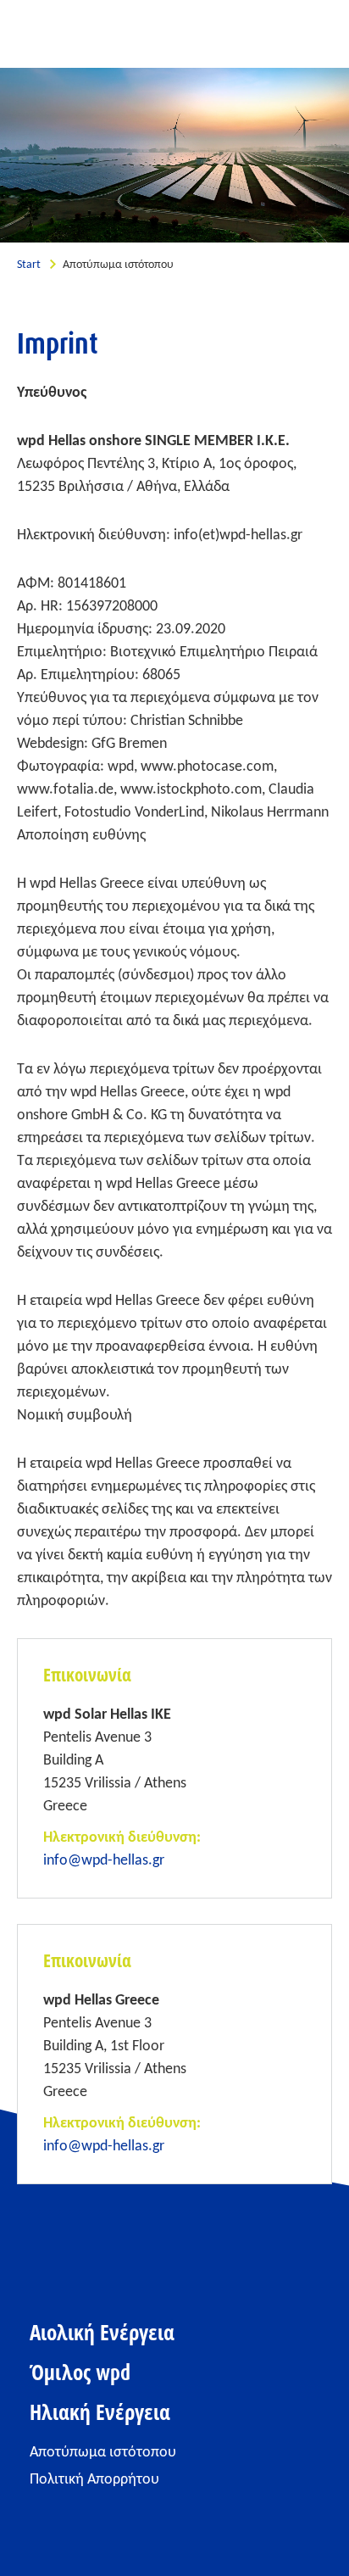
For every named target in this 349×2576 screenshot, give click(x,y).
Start (29, 265)
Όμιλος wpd (80, 2373)
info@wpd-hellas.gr (104, 1861)
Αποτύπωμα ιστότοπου (103, 2453)
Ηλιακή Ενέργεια (100, 2413)
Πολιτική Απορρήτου (94, 2480)
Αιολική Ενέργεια (102, 2333)
